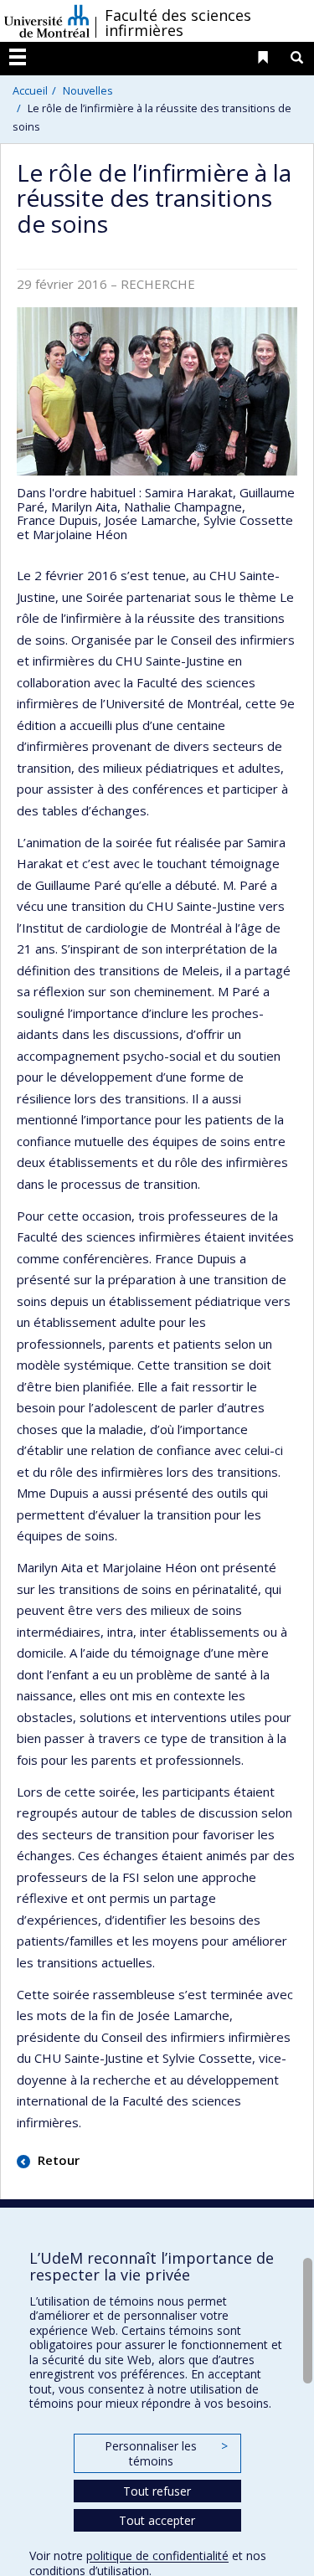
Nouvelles (88, 90)
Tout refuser (157, 2491)
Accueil (30, 90)
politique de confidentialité (157, 2555)
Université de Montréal (47, 21)
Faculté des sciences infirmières (178, 23)
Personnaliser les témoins (166, 2453)
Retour (57, 2160)
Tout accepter (157, 2520)
